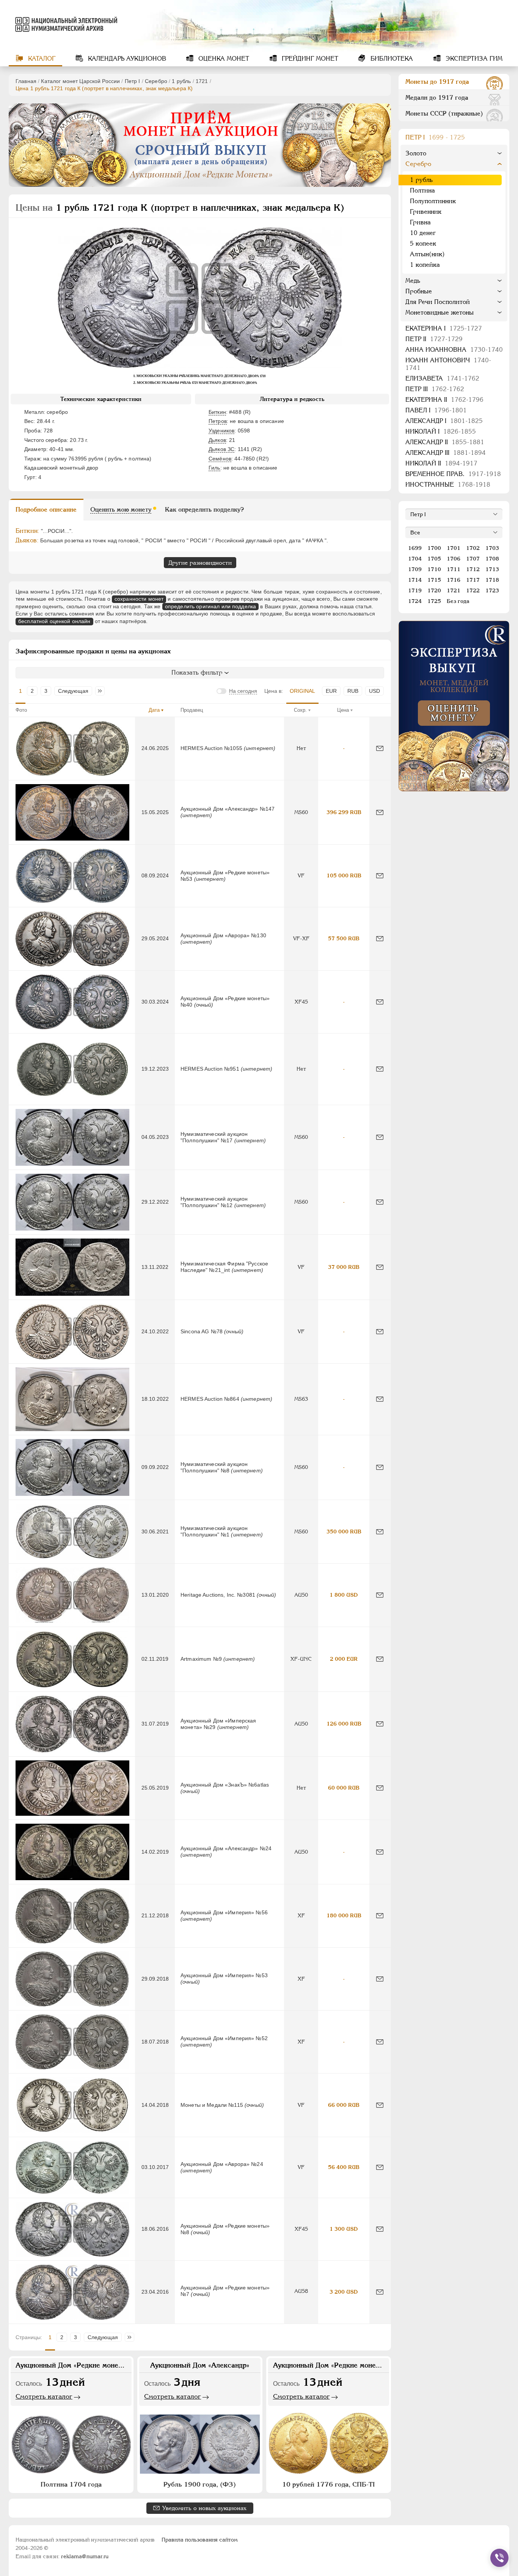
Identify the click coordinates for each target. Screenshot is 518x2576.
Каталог (41, 59)
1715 (434, 580)
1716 (454, 580)
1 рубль (181, 81)
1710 (434, 569)
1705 (434, 559)
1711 (454, 569)
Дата (154, 710)
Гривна (420, 222)
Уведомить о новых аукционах (204, 2508)
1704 (415, 559)
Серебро (156, 81)
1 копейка (425, 265)
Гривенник (426, 212)
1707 (473, 559)
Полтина (422, 190)
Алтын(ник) (427, 254)
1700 (434, 548)
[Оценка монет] (454, 706)
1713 (492, 569)
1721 (202, 81)
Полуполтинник (433, 201)
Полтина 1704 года (71, 2484)
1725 (434, 601)
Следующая (73, 691)
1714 (415, 580)
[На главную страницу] (65, 24)
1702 (473, 548)
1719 (415, 590)
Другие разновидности (200, 563)
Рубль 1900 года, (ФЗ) (200, 2484)
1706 (454, 559)
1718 (492, 580)
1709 (415, 569)
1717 (473, 580)
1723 (492, 590)
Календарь (126, 59)
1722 (473, 590)
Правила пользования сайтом (200, 2540)
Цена (343, 710)
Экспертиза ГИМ (473, 59)
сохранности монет (139, 599)
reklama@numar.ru (85, 2556)
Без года (458, 601)
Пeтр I (133, 81)
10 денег (423, 233)
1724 (415, 601)
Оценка (223, 59)
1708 (492, 559)
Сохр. (300, 710)
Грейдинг (309, 59)
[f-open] (499, 2558)
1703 (492, 548)
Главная (26, 81)
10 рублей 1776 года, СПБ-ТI (328, 2484)
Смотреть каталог (44, 2396)
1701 (454, 548)
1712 (473, 569)
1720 (434, 590)
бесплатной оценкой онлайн (54, 621)
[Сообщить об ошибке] (380, 748)
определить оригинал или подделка (210, 606)
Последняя (102, 691)
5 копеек (423, 244)
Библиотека (391, 59)
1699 (415, 548)
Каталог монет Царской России (80, 81)
